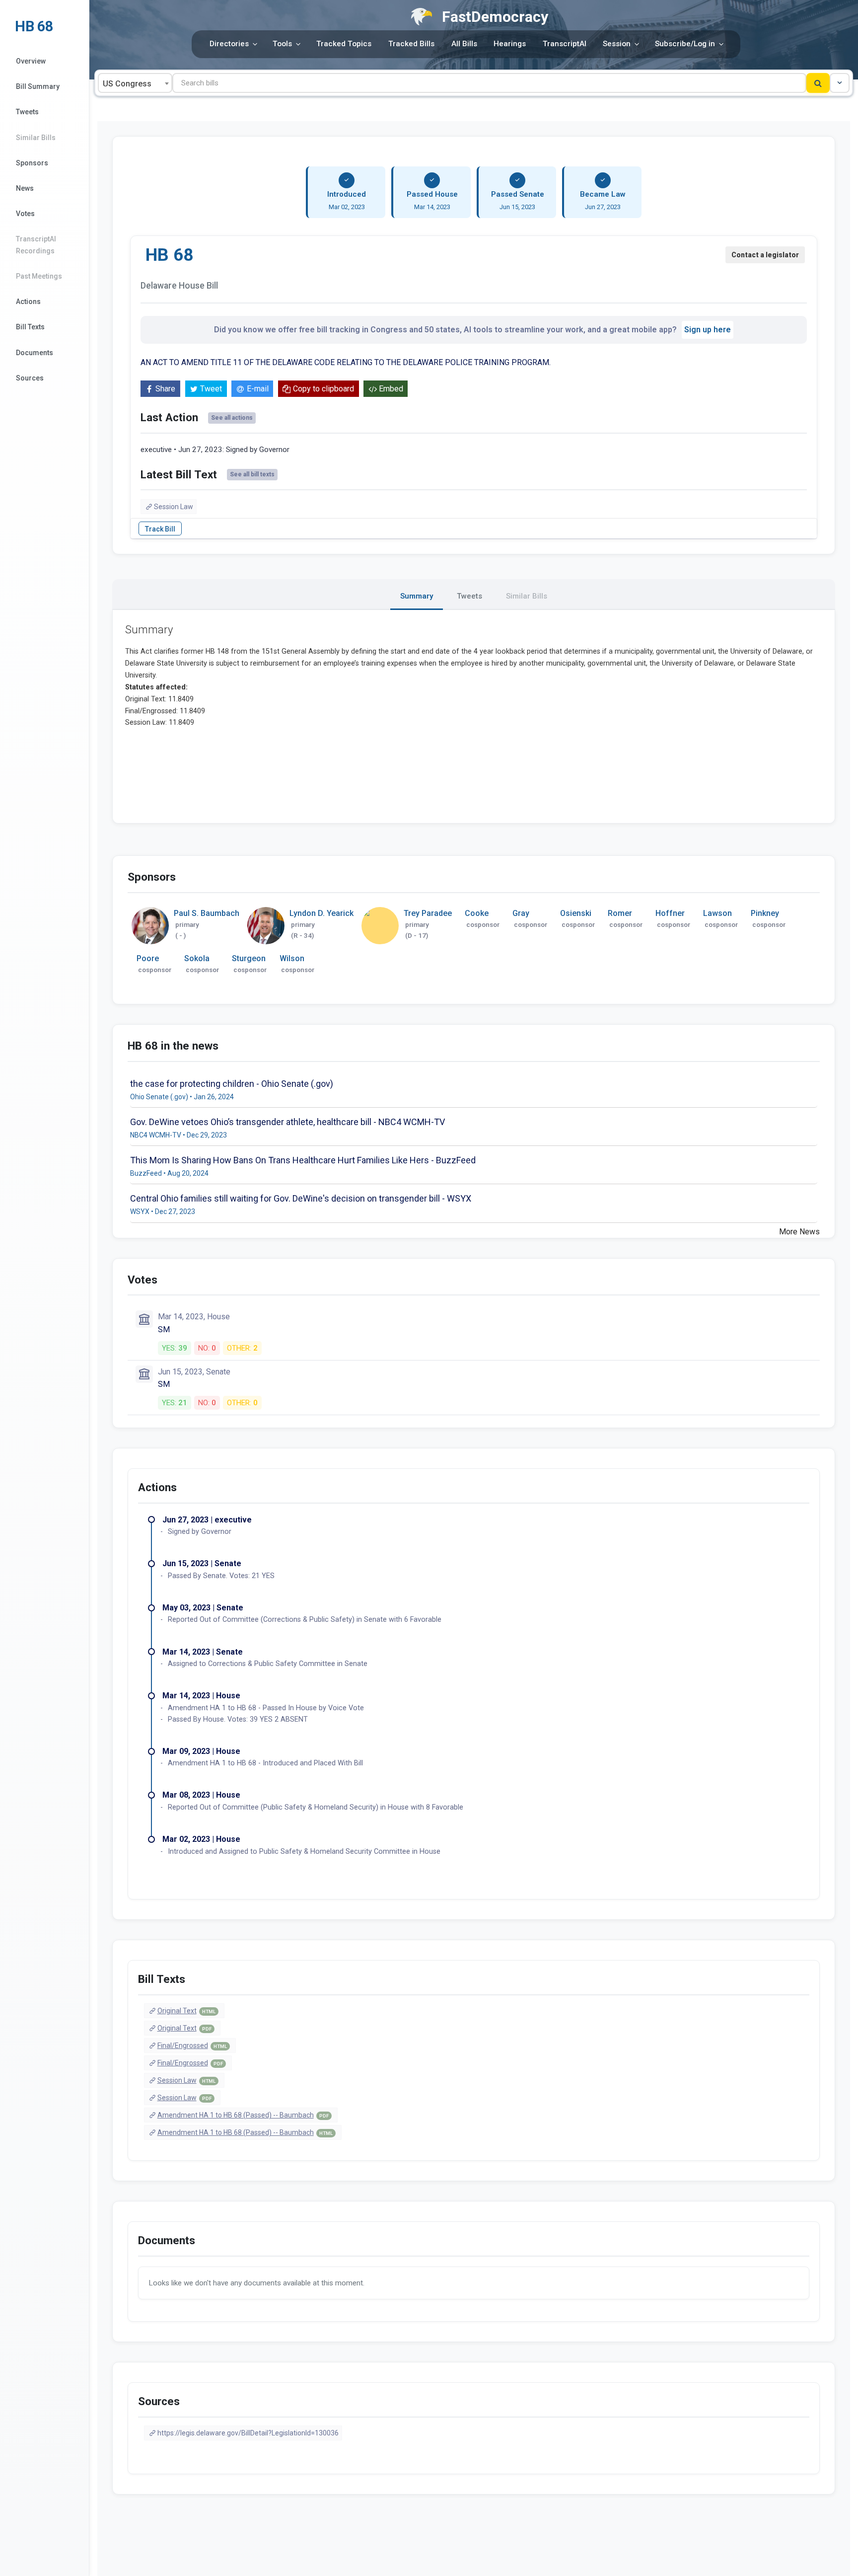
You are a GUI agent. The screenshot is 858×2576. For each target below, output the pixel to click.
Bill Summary (38, 86)
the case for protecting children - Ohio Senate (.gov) (232, 1084)
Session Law (174, 507)
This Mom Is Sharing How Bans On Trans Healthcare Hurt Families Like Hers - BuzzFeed (303, 1160)
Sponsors (32, 163)
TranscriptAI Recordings (36, 245)
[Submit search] (818, 83)
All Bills (464, 44)
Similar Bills (36, 138)
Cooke (477, 913)
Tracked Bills (411, 44)
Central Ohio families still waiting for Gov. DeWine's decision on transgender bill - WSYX (301, 1198)
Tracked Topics (344, 44)
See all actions (232, 418)
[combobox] (135, 83)
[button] (840, 83)
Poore (148, 958)
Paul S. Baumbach (207, 913)
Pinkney (765, 913)
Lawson (717, 913)
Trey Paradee (428, 913)
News (25, 188)
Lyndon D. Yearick (322, 913)
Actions (28, 302)
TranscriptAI (565, 44)
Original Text (186, 2011)
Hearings (510, 44)
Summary (417, 596)
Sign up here (708, 330)
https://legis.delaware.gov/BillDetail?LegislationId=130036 (248, 2433)
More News (799, 1232)
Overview (31, 61)
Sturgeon (249, 958)
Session (617, 44)
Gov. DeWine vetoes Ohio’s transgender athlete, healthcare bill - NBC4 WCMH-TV (287, 1122)
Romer (620, 913)
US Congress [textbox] (127, 84)
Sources (30, 378)
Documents (35, 353)
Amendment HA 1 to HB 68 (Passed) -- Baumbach (243, 2115)
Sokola (197, 958)
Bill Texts (30, 327)
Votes (25, 214)
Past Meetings (39, 276)
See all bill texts (252, 474)
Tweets (27, 112)
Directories (229, 44)
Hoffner (670, 913)
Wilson (292, 958)
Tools (282, 44)
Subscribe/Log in (685, 44)
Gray (521, 913)
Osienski (576, 913)
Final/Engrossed (192, 2046)
